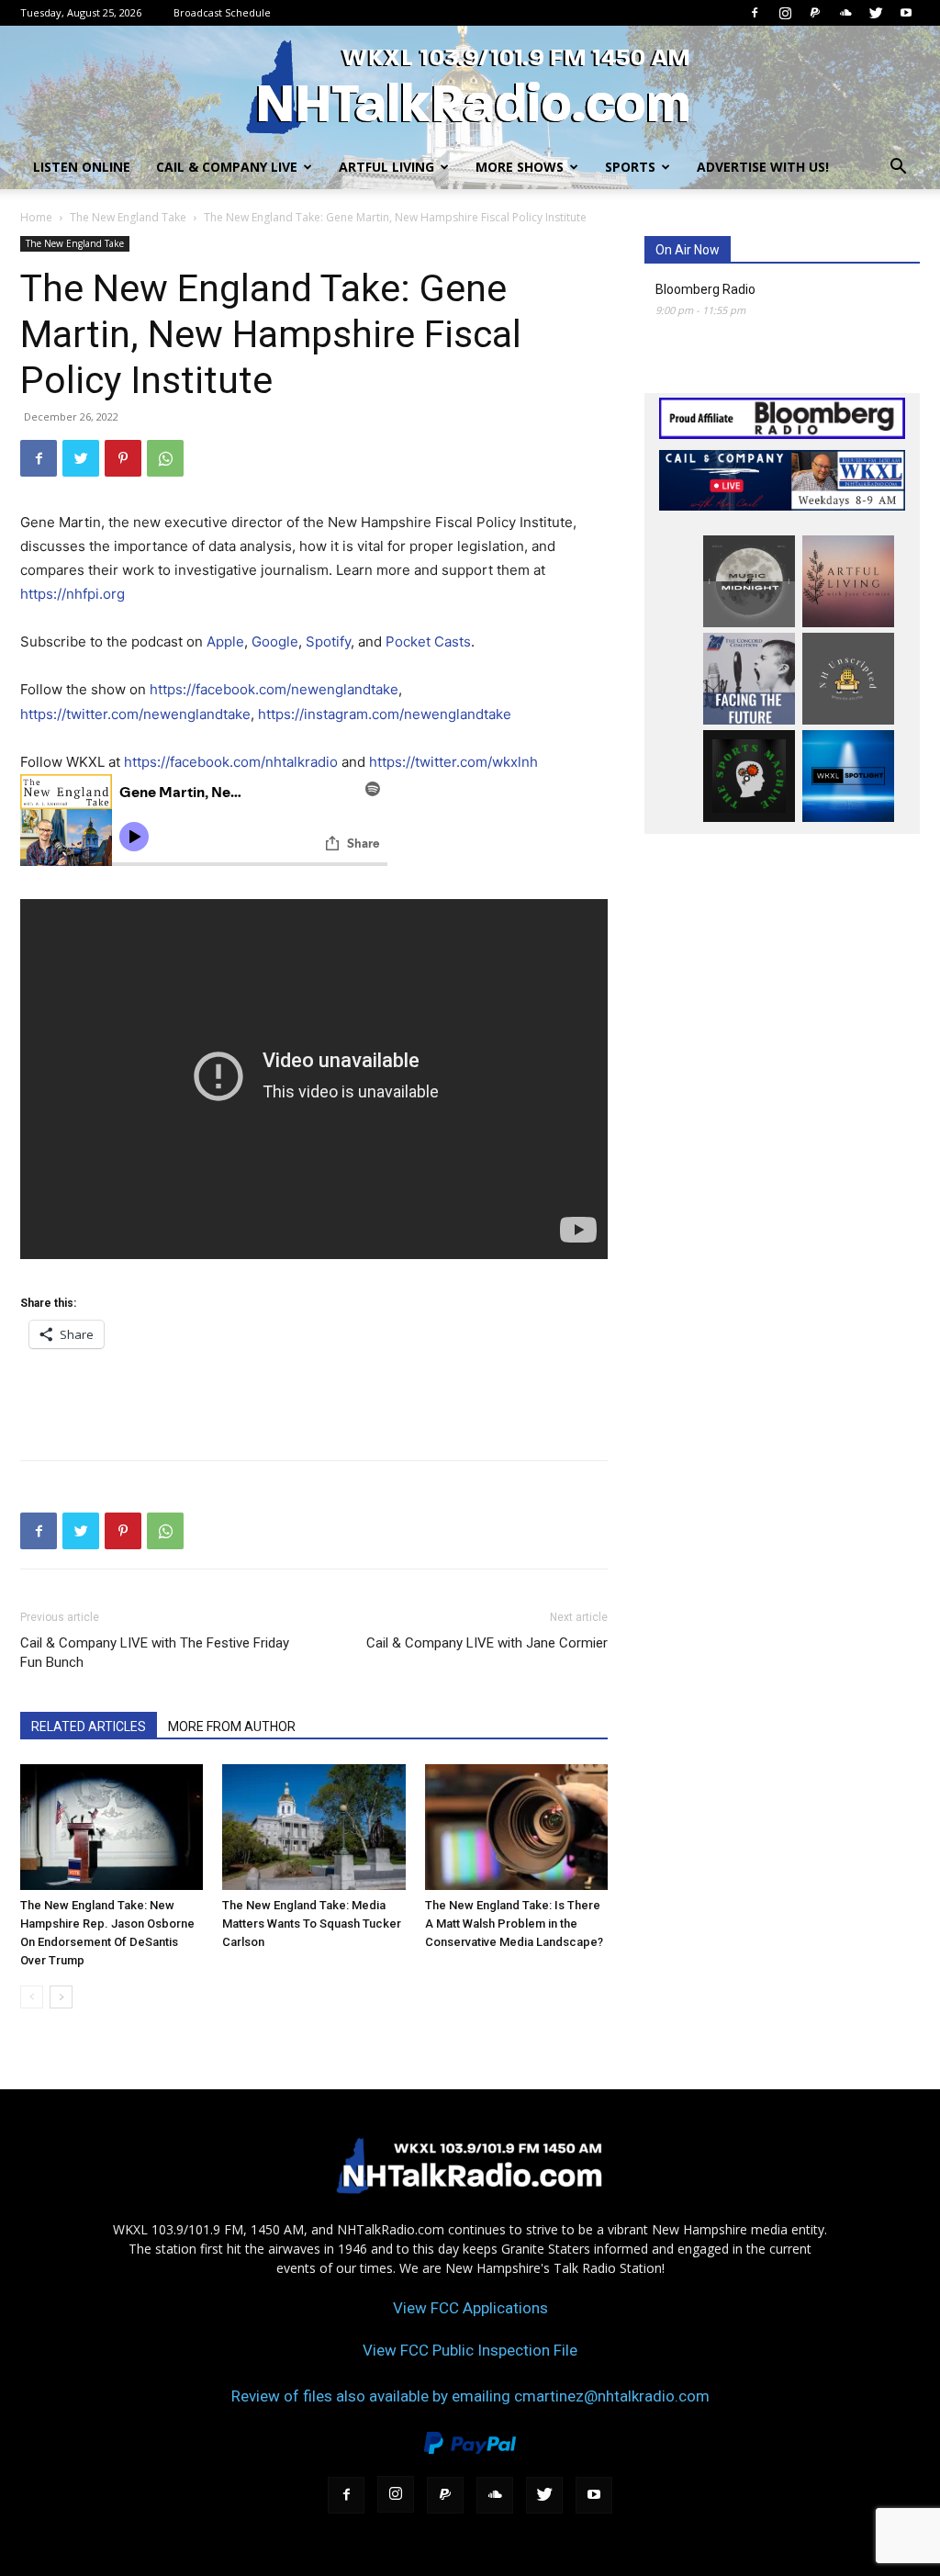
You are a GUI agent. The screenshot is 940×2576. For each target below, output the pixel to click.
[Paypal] (815, 13)
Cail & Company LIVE (227, 167)
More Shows (520, 167)
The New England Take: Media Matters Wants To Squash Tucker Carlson (312, 1924)
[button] (898, 169)
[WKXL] (470, 87)
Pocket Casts (428, 641)
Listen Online (82, 167)
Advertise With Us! (763, 167)
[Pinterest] (123, 458)
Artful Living (386, 167)
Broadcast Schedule (222, 12)
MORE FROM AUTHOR (232, 1727)
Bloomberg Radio (705, 289)
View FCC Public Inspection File (470, 2350)
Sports (630, 167)
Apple (225, 641)
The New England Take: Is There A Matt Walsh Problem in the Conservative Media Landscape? (514, 1924)
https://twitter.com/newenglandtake (135, 714)
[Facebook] (755, 13)
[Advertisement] (314, 1399)
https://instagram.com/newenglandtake (385, 714)
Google (275, 641)
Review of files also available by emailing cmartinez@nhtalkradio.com (470, 2396)
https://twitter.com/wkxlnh (453, 762)
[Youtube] (906, 13)
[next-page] (61, 1997)
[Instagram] (785, 13)
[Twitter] (876, 13)
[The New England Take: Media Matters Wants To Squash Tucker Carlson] (313, 1827)
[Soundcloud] (845, 13)
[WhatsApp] (165, 458)
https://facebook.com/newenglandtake (274, 689)
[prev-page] (32, 1997)
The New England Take (128, 217)
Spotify (328, 641)
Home (36, 217)
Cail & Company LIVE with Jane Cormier (487, 1643)
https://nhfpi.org (73, 594)
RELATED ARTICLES (89, 1727)
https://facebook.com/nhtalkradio (231, 762)
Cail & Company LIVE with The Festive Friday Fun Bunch (155, 1653)
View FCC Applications (470, 2308)
